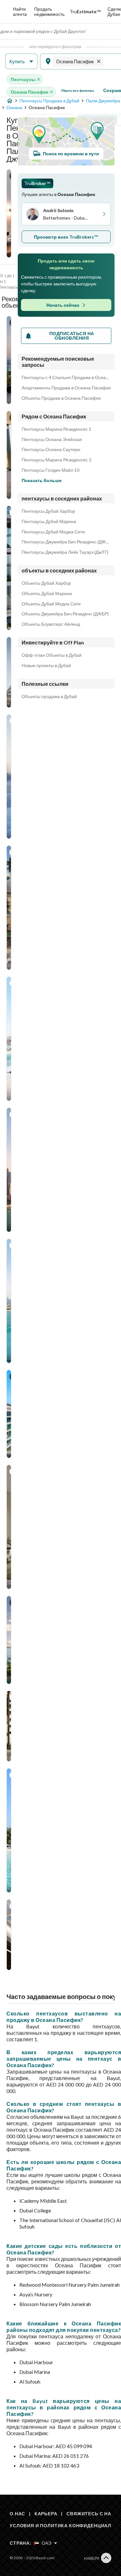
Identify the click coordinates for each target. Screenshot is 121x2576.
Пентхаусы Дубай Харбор (48, 511)
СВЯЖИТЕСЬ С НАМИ (93, 2514)
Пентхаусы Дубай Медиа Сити (53, 532)
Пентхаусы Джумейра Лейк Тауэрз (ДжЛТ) (65, 552)
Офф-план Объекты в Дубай (52, 655)
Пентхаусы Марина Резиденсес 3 (56, 460)
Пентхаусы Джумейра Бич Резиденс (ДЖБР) (66, 542)
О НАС (17, 2514)
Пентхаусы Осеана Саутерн (51, 449)
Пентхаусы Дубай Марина (49, 521)
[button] (21, 62)
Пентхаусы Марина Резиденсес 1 (56, 429)
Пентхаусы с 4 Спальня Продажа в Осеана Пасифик (66, 377)
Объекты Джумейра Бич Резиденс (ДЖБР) (65, 614)
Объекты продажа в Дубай (49, 696)
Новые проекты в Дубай (46, 665)
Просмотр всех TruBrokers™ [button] (66, 237)
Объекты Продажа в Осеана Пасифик (61, 398)
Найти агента (20, 11)
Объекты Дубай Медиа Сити (51, 604)
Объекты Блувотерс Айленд (51, 624)
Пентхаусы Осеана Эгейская (52, 439)
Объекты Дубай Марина (47, 593)
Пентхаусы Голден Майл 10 (50, 470)
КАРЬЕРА (46, 2514)
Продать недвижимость (49, 11)
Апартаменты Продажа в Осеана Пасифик (66, 388)
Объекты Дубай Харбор (46, 583)
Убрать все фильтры (78, 90)
